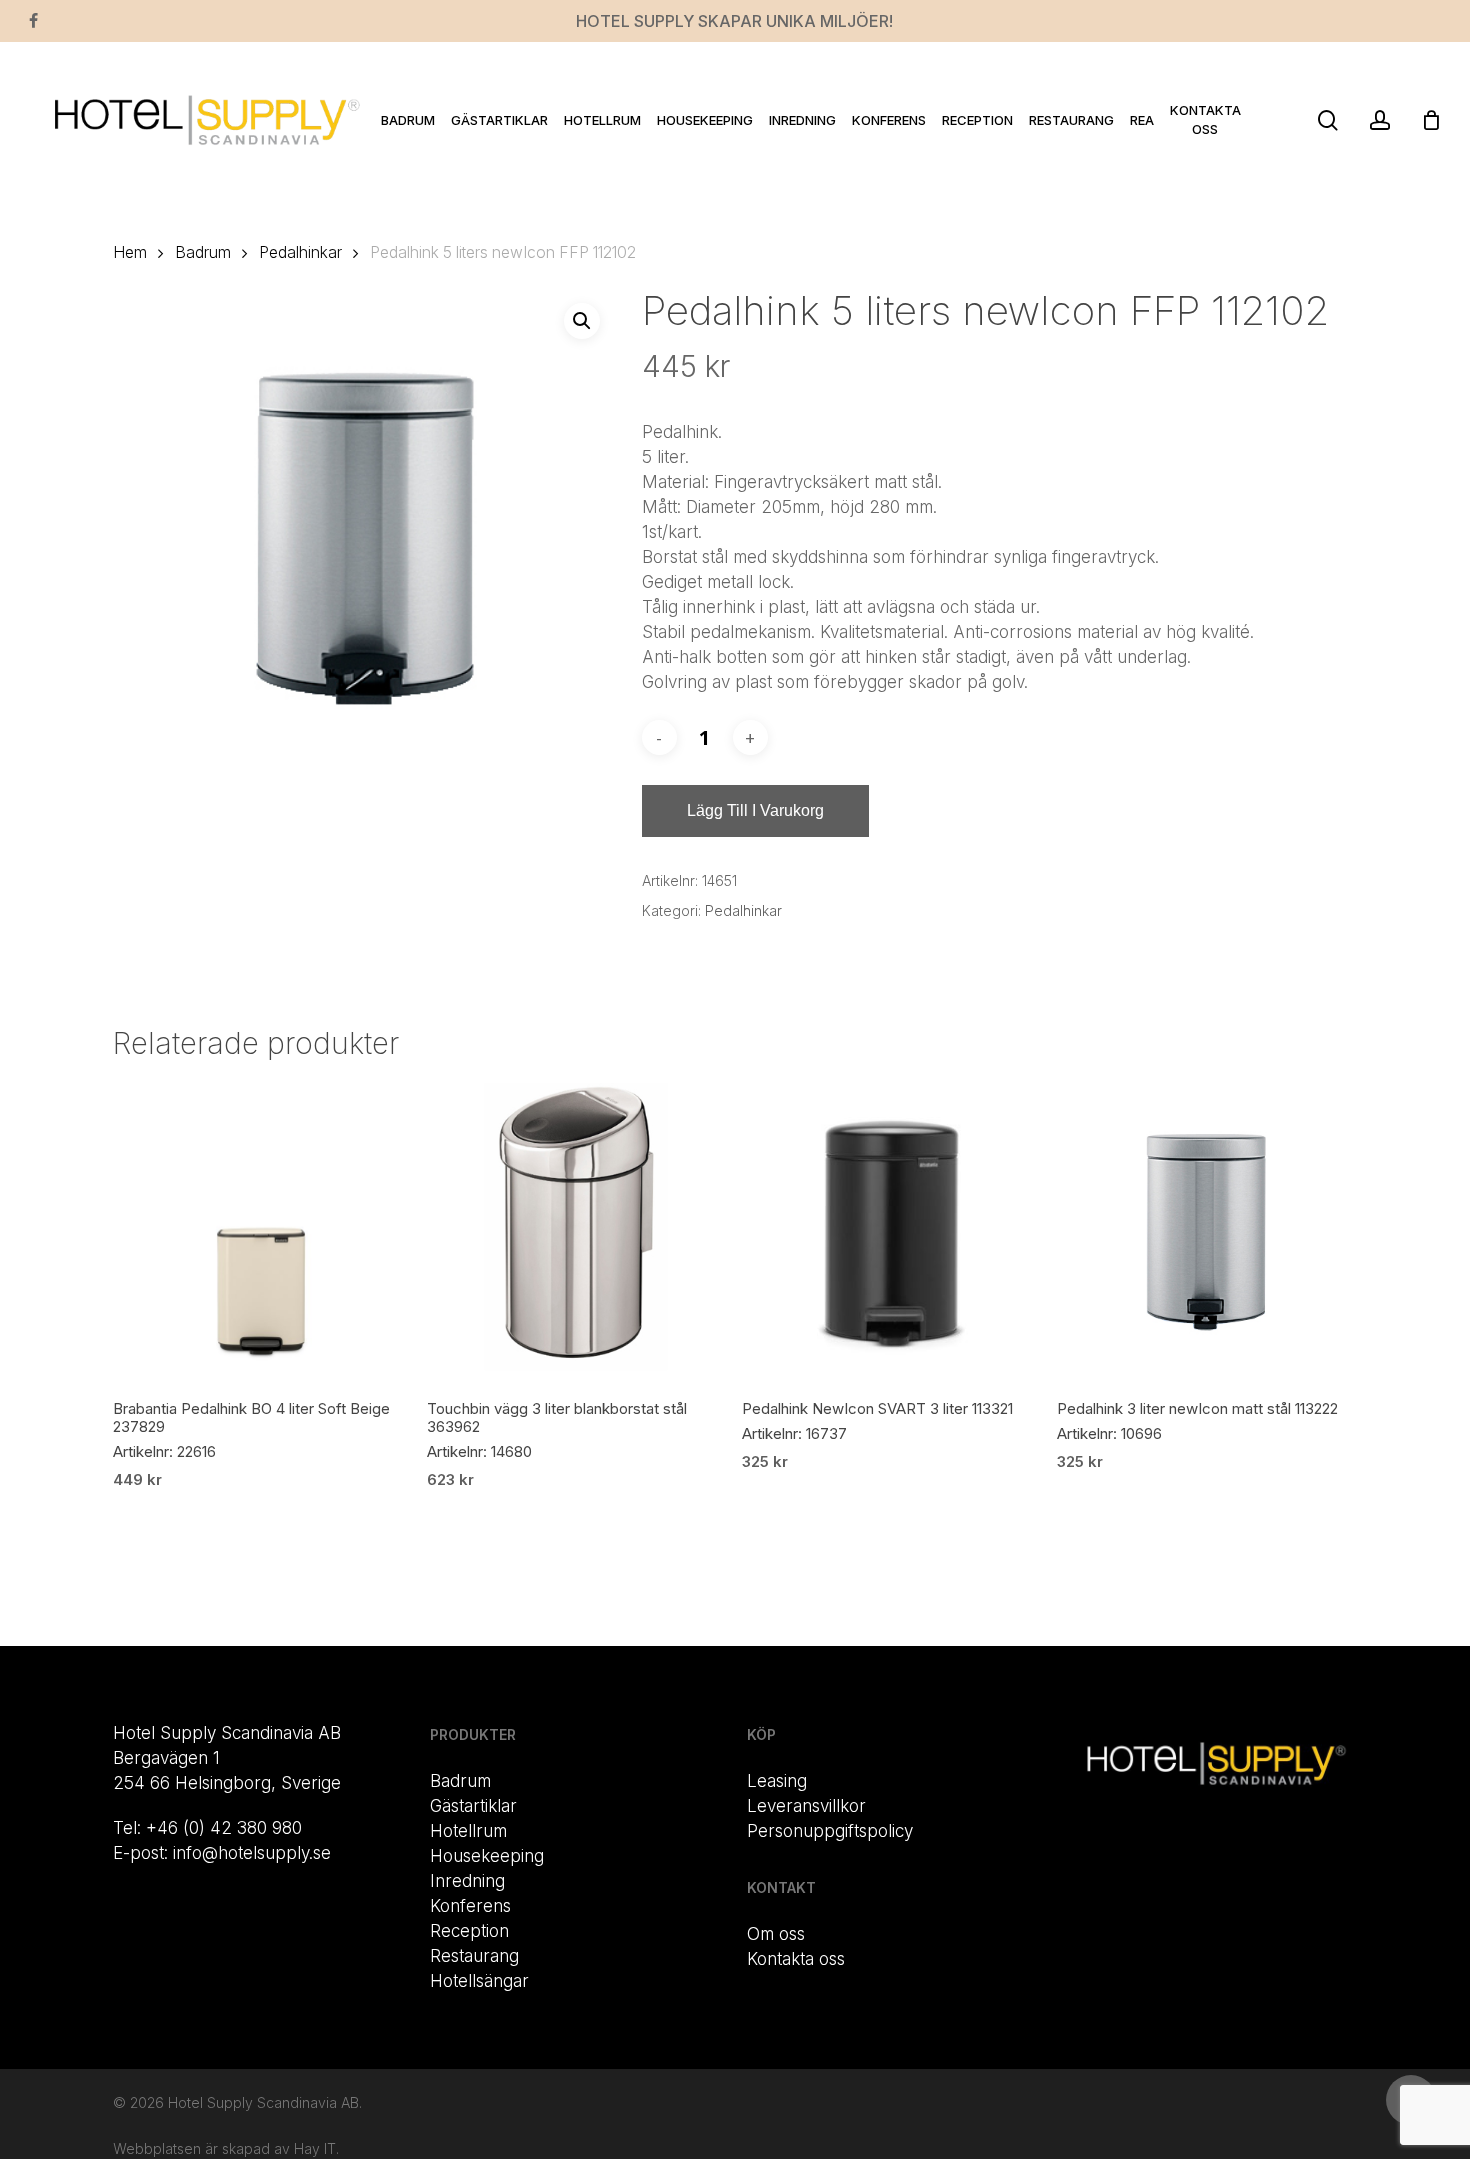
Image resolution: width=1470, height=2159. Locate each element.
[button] (582, 321)
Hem (130, 252)
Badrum (203, 252)
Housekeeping (487, 1856)
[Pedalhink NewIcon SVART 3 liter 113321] (891, 1232)
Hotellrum (468, 1831)
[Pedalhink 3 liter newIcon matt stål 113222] (1206, 1232)
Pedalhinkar (300, 252)
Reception (469, 1931)
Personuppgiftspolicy (830, 1831)
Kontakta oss (796, 1959)
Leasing (777, 1781)
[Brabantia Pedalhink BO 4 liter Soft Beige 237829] (262, 1232)
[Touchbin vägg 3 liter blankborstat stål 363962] (576, 1232)
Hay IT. (316, 2148)
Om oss (776, 1934)
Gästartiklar (473, 1806)
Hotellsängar (479, 1981)
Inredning (467, 1881)
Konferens (470, 1906)
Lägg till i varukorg (755, 810)
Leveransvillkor (806, 1806)
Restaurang (474, 1956)
